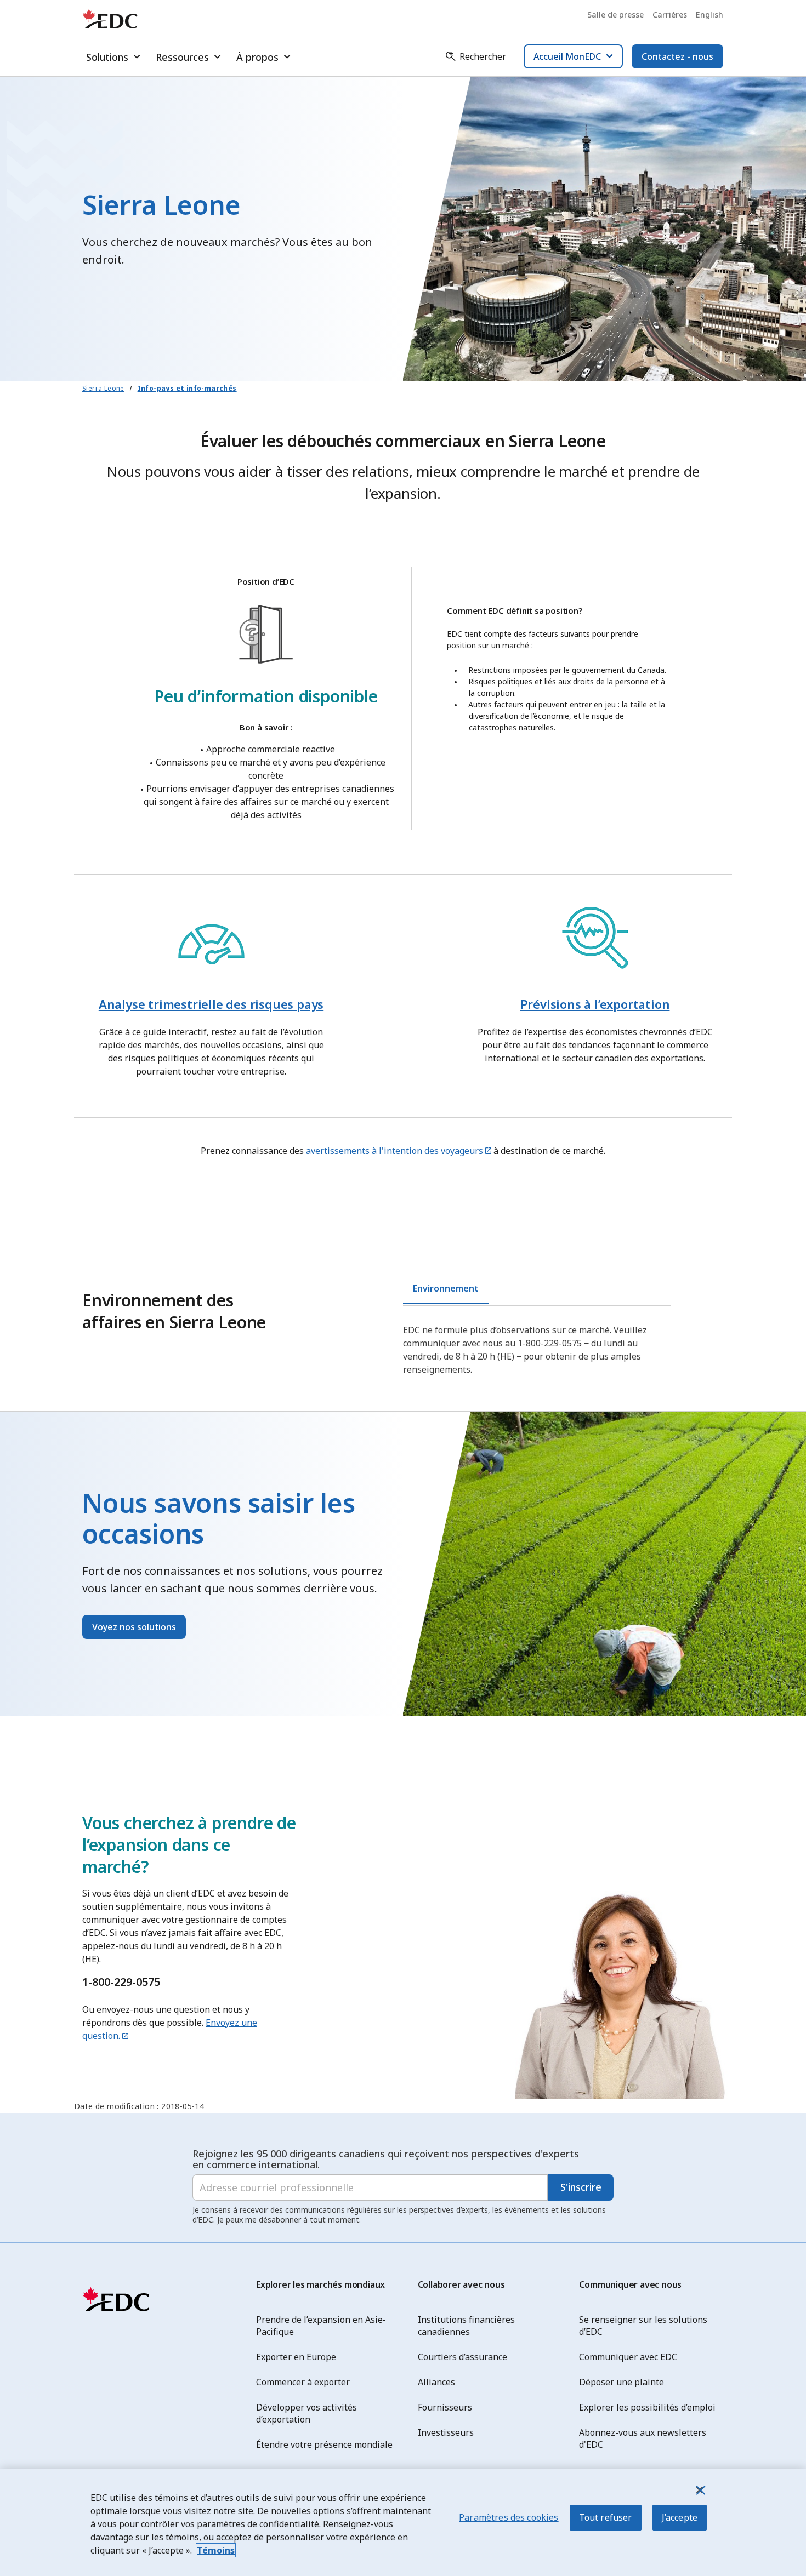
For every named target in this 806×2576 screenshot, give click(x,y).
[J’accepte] (700, 2490)
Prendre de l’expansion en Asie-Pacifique (321, 2326)
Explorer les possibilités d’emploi (647, 2407)
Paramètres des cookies (509, 2517)
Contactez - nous (677, 56)
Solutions (107, 57)
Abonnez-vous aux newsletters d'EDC (643, 2438)
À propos (257, 57)
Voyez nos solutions (134, 1627)
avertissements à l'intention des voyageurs (395, 1151)
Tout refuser (606, 2517)
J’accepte (680, 2517)
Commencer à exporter (303, 2382)
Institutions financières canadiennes (466, 2326)
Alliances (436, 2382)
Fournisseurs (445, 2407)
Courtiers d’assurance (462, 2357)
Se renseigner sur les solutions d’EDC (643, 2326)
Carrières (670, 15)
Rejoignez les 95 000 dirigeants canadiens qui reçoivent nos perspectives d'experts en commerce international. (386, 2159)
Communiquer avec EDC (628, 2357)
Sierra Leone (103, 388)
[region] (403, 2523)
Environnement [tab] (446, 1288)
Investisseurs (446, 2432)
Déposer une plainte (621, 2382)
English (709, 15)
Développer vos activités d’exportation (306, 2413)
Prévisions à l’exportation (595, 1004)
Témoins (216, 2550)
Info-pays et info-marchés (187, 388)
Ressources (182, 57)
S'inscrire (581, 2187)
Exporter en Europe (296, 2357)
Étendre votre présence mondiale (324, 2444)
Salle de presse (615, 15)
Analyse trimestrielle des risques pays (211, 1004)
